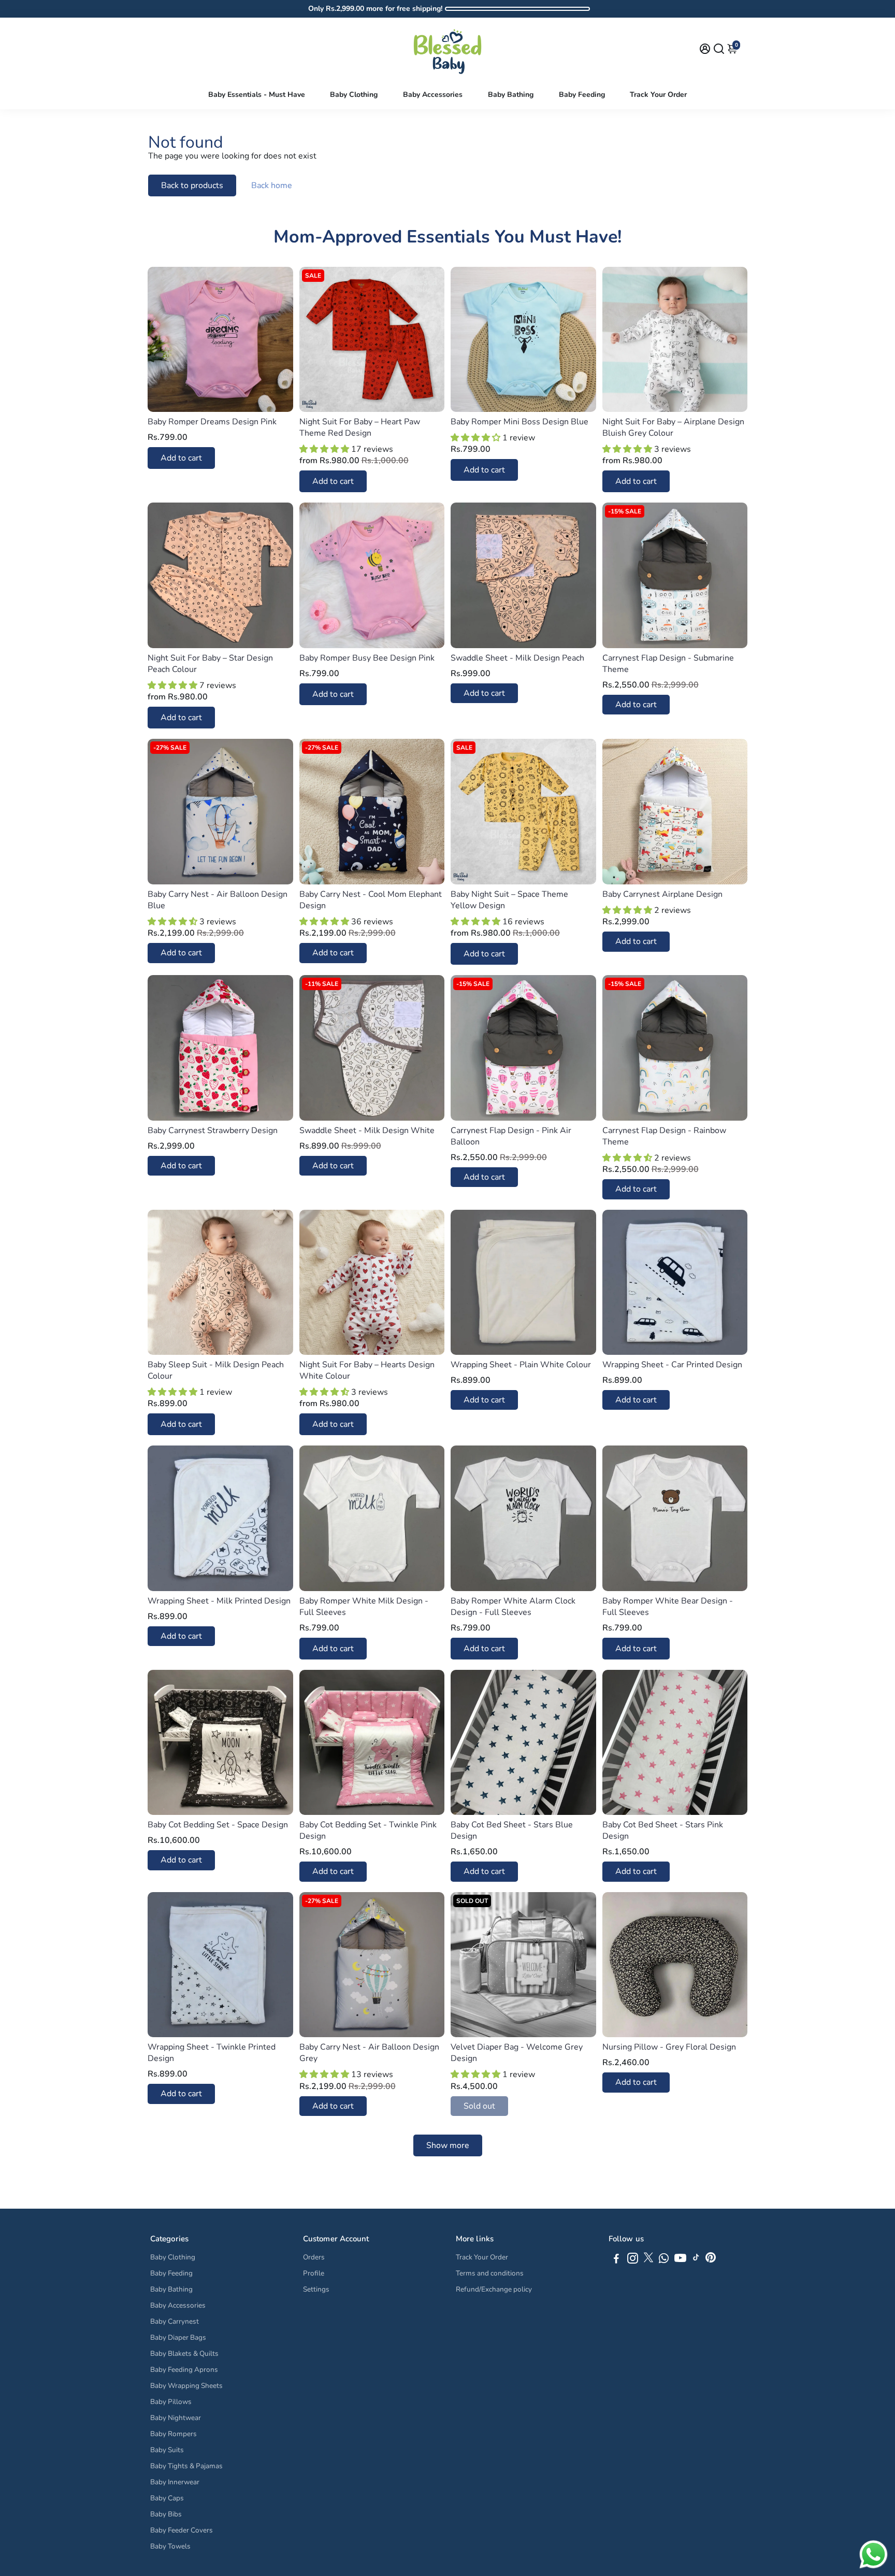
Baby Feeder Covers (182, 2530)
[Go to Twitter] (648, 2260)
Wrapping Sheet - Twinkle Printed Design (212, 2053)
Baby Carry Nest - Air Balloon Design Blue (218, 900)
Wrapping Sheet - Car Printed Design (672, 1365)
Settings (316, 2289)
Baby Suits (167, 2450)
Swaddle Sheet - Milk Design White (367, 1130)
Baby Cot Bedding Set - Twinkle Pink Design (368, 1830)
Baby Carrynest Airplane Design (662, 894)
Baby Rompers (174, 2434)
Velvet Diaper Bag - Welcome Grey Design (517, 2053)
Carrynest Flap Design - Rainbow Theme (664, 1136)
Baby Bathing (511, 95)
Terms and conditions (490, 2273)
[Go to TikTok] (696, 2260)
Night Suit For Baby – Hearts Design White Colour (367, 1370)
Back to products (192, 185)
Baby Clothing (354, 95)
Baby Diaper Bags (178, 2337)
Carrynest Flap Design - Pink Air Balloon (511, 1136)
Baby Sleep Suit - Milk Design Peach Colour (216, 1370)
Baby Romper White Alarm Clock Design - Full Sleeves (513, 1607)
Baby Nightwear (176, 2418)
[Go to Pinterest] (711, 2260)
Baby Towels (170, 2546)
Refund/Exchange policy (494, 2289)
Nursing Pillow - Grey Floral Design (669, 2047)
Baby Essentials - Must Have (257, 95)
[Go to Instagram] (633, 2260)
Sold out (479, 2106)
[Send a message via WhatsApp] (874, 2554)
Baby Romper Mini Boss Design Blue (519, 422)
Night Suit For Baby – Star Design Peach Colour (210, 664)
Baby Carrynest (175, 2321)
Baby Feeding (582, 95)
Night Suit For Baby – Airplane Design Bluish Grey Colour (673, 427)
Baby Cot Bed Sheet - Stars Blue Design (512, 1830)
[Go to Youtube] (680, 2260)
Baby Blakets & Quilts (184, 2353)
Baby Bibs (166, 2514)
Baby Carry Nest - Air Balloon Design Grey (369, 2053)
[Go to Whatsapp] (664, 2260)
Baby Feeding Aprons (184, 2370)
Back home (272, 185)
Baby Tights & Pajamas (186, 2466)
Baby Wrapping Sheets (186, 2386)
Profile (314, 2273)
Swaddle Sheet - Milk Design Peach (517, 658)
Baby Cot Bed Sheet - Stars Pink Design (663, 1830)
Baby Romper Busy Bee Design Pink (367, 658)
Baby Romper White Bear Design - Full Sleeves (668, 1607)
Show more (448, 2145)
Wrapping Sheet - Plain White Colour (521, 1365)
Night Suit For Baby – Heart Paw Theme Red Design (360, 427)
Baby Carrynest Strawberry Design (213, 1130)
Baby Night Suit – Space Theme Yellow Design (509, 900)
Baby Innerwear (175, 2482)
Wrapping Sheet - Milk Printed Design (219, 1601)
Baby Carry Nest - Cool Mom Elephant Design (371, 900)
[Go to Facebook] (616, 2260)
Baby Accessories (433, 95)
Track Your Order (658, 95)
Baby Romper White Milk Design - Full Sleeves (364, 1607)
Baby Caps (167, 2498)
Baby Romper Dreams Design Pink (212, 422)
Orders (314, 2257)
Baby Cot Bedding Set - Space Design (218, 1825)
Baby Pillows (171, 2402)
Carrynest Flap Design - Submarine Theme (668, 664)
